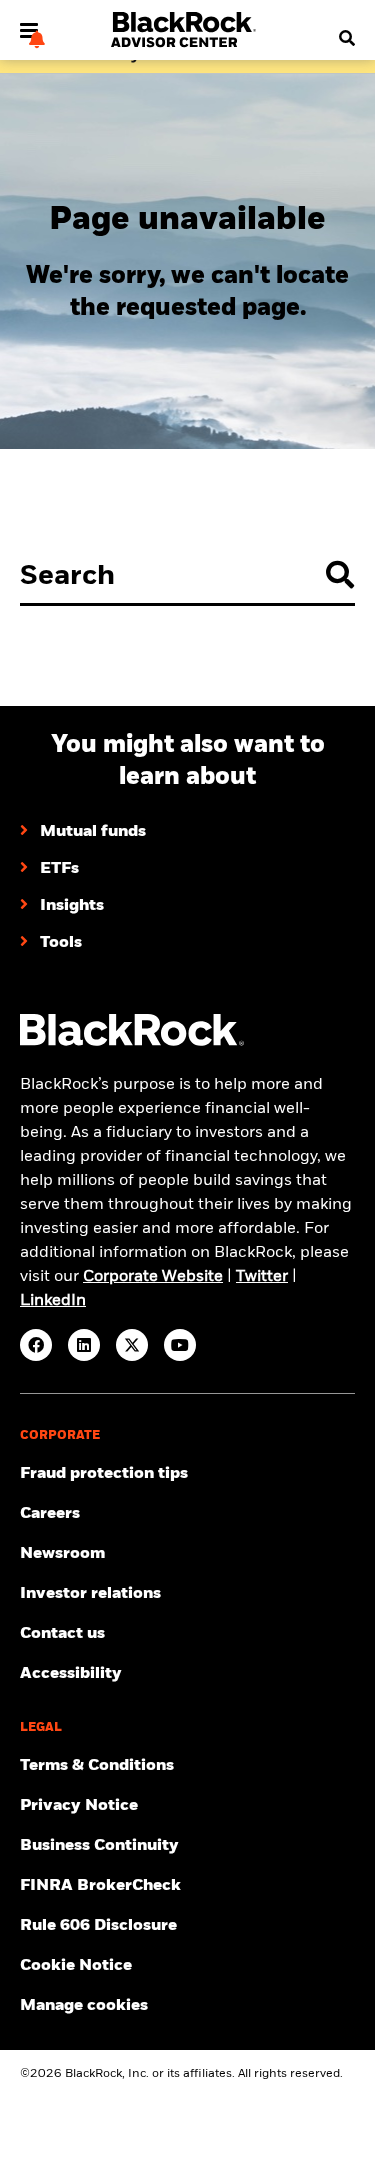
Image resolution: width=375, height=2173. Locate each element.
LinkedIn (53, 1301)
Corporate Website (153, 1277)
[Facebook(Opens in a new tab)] (36, 1345)
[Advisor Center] (186, 44)
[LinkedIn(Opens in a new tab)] (84, 1345)
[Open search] (341, 39)
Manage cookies (84, 2006)
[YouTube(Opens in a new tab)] (180, 1345)
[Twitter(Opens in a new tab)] (132, 1345)
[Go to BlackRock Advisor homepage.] (132, 1042)
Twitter (262, 1277)
